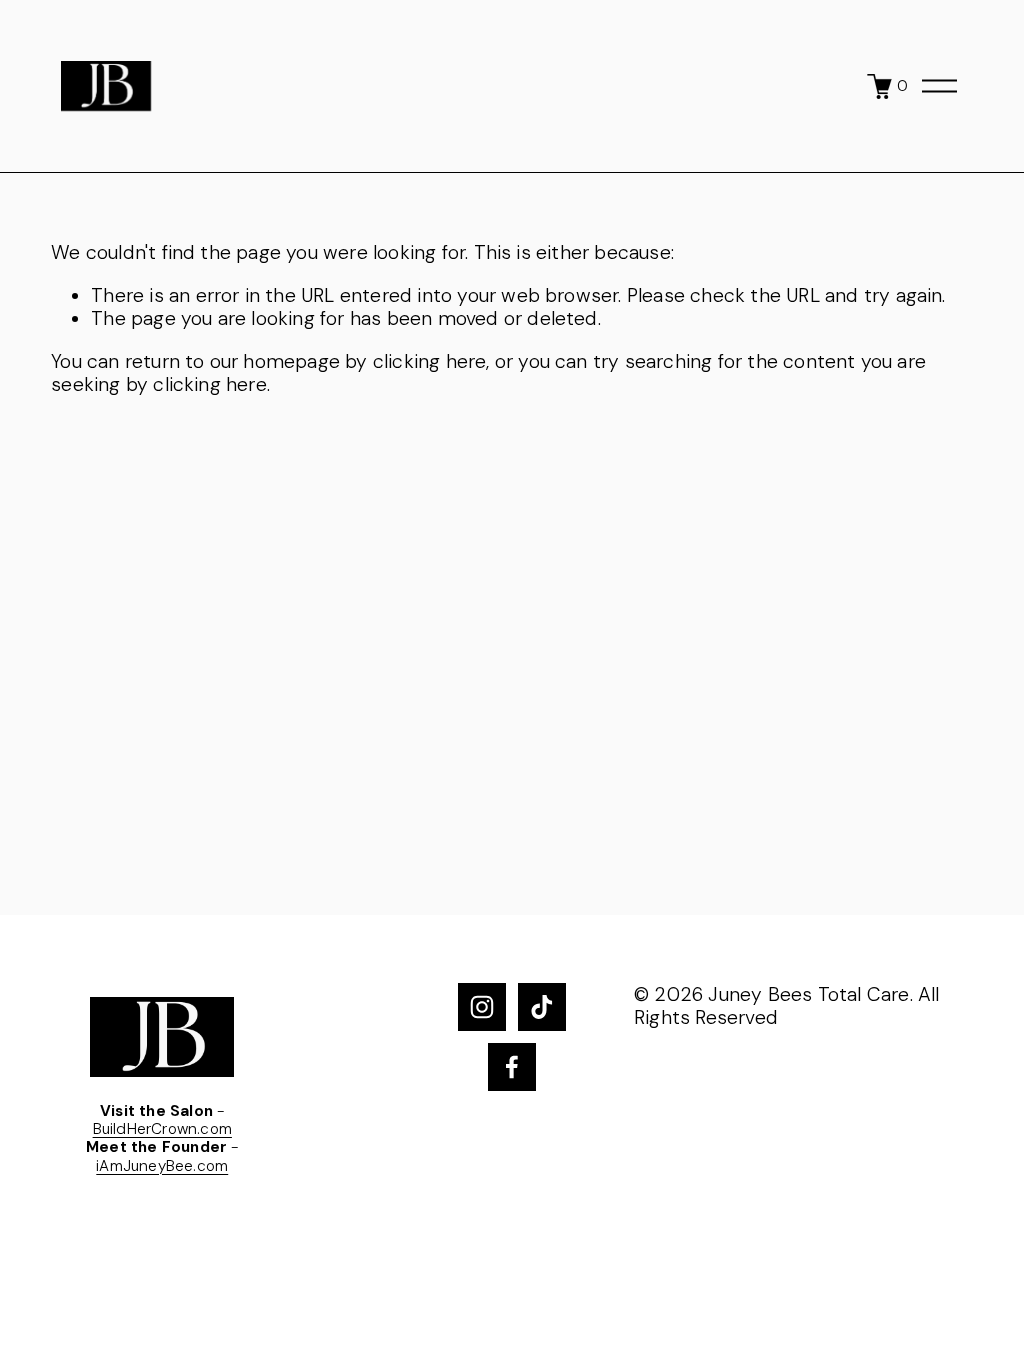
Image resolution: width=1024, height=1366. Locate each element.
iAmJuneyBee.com (162, 1166)
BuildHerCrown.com (162, 1129)
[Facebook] (512, 1067)
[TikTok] (542, 1007)
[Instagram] (482, 1007)
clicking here (430, 361)
